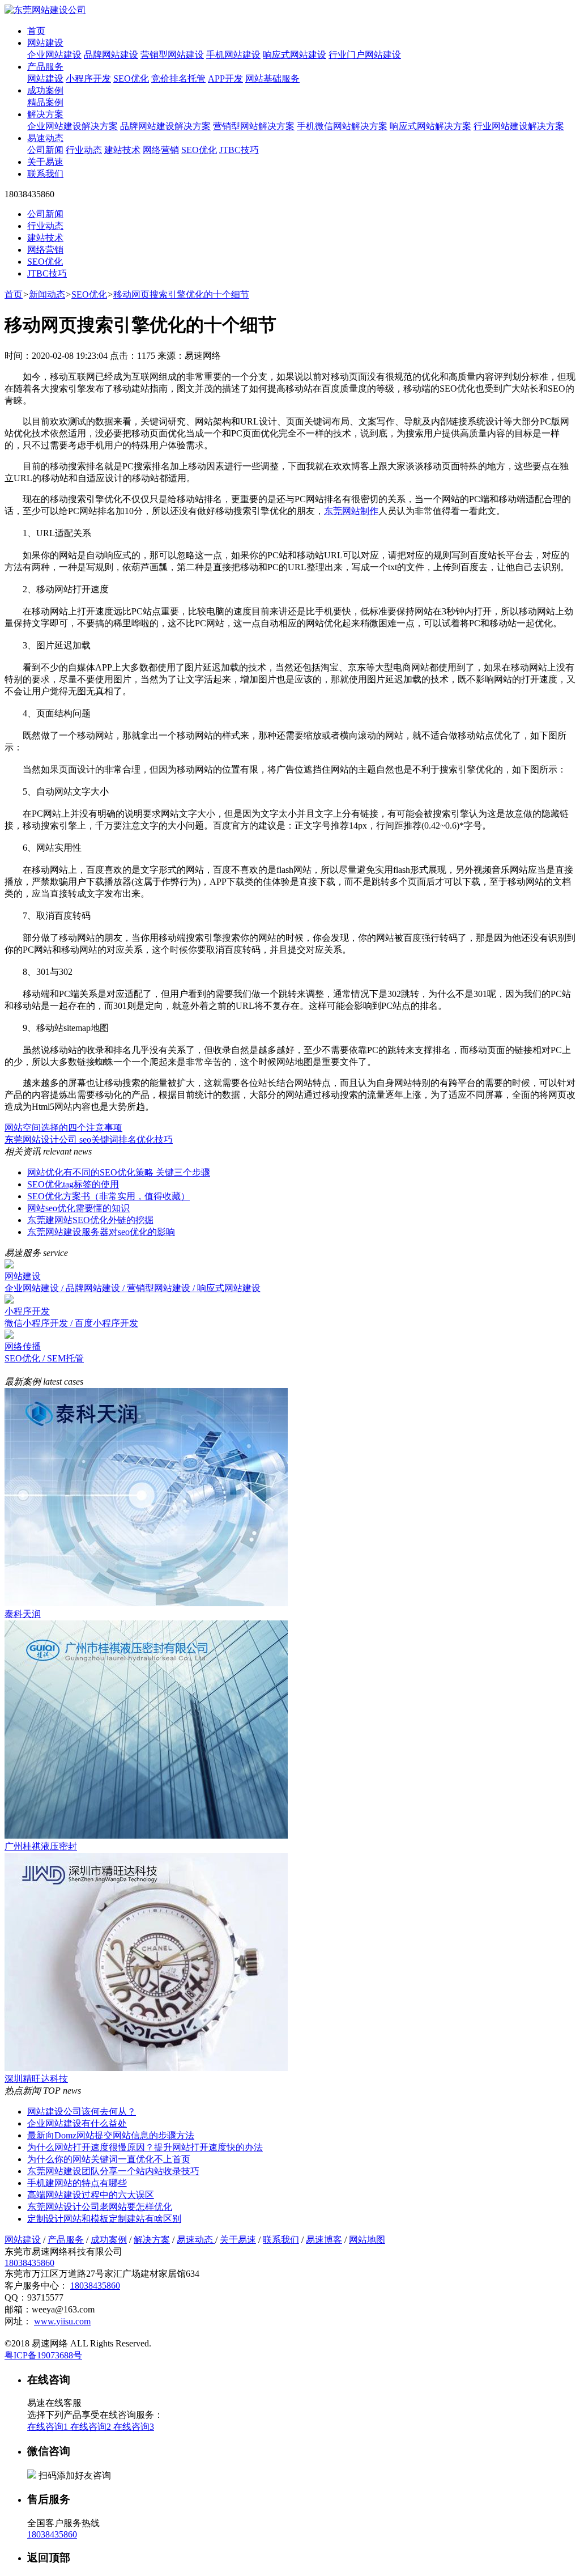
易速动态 (45, 138)
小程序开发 (88, 78)
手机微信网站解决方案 (342, 126)
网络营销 (161, 150)
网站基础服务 (272, 78)
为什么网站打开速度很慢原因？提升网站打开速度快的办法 (145, 2147)
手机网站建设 (233, 55)
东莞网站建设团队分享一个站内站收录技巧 (113, 2171)
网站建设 (45, 43)
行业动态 (84, 150)
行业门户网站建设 (365, 55)
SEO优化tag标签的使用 (73, 1184)
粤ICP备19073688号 (43, 2355)
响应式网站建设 (295, 55)
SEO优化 (131, 78)
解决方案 (45, 114)
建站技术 (122, 150)
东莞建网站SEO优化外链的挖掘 (90, 1220)
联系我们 (45, 174)
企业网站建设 (54, 55)
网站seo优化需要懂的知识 (78, 1208)
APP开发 (225, 78)
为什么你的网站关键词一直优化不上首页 (109, 2159)
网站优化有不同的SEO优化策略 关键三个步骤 (119, 1172)
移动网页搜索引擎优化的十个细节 (181, 294)
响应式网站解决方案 (430, 126)
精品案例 (45, 102)
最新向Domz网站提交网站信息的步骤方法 (111, 2135)
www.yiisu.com (62, 2321)
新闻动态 (47, 294)
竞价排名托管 (178, 78)
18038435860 (29, 2263)
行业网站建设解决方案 (519, 126)
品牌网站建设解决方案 (165, 126)
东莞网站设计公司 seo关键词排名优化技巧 (89, 1140)
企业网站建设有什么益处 (77, 2123)
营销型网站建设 (172, 55)
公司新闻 (45, 150)
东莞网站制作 (351, 511)
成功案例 (45, 90)
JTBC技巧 (239, 150)
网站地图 (367, 2240)
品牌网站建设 (111, 55)
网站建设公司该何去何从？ (82, 2112)
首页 (36, 31)
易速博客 (324, 2240)
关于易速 (45, 162)
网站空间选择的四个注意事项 (63, 1128)
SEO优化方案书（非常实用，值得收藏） (108, 1196)
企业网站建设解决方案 (72, 126)
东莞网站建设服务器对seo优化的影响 (101, 1232)
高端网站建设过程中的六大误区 (91, 2195)
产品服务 (45, 67)
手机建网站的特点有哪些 (77, 2183)
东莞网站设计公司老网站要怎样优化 (100, 2207)
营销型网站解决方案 (254, 126)
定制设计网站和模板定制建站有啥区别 (104, 2219)
